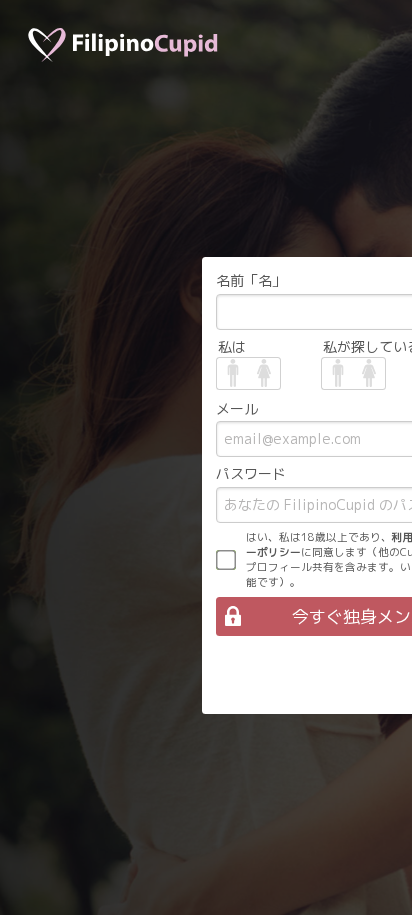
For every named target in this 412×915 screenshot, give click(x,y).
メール (237, 408)
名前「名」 (251, 280)
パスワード (251, 473)
